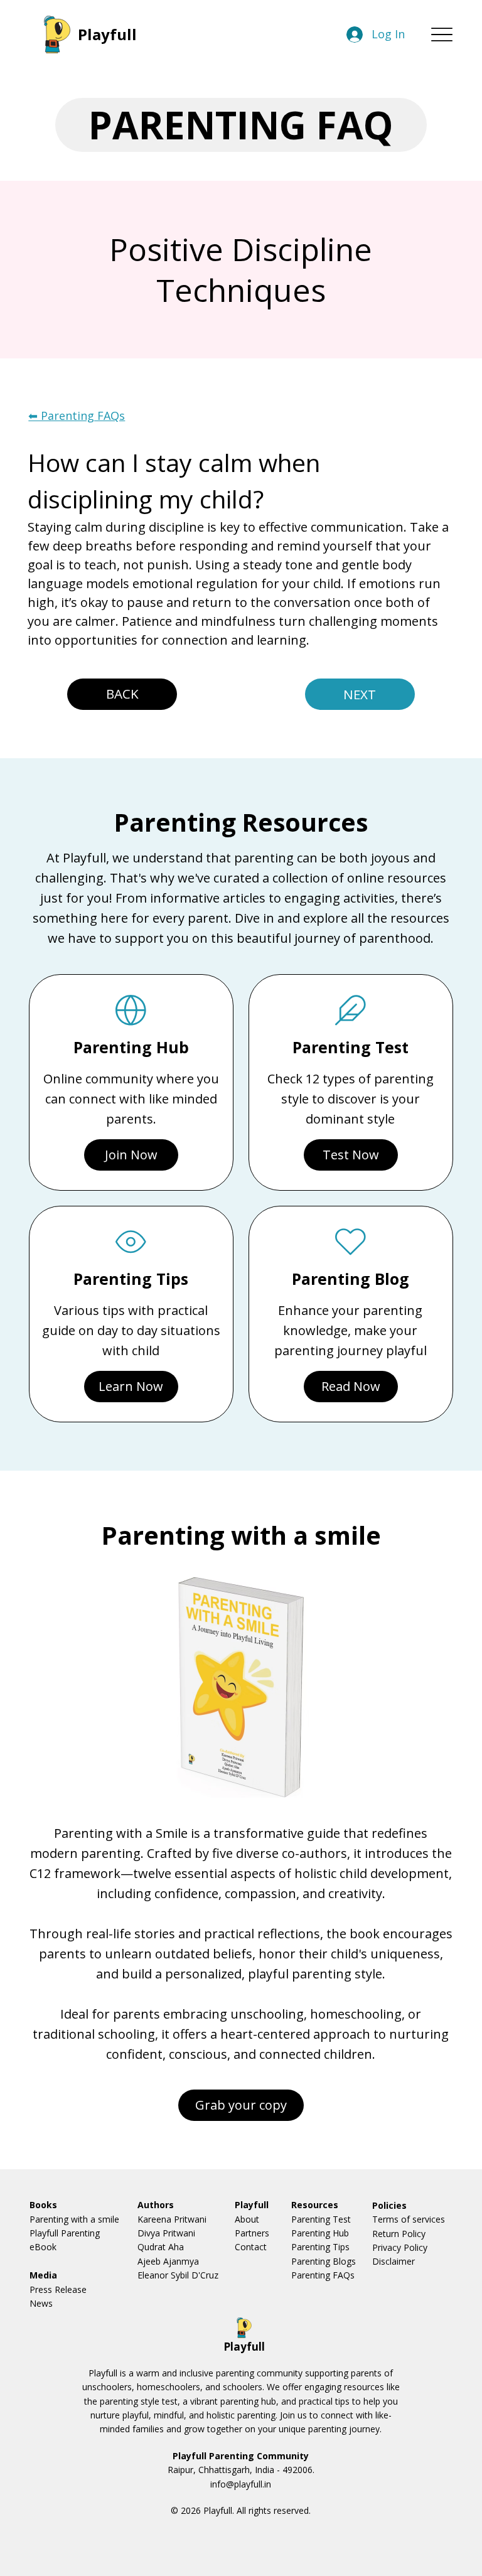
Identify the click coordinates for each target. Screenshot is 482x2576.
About (247, 2219)
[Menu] (442, 34)
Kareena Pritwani (172, 2219)
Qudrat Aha (161, 2247)
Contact (251, 2247)
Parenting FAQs (323, 2275)
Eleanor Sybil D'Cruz (178, 2275)
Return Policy (399, 2234)
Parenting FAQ (241, 125)
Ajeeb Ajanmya (168, 2261)
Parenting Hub (320, 2233)
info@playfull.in (241, 2484)
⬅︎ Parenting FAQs (77, 416)
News (41, 2303)
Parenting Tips (320, 2247)
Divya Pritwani (166, 2233)
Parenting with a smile (74, 2219)
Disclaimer (394, 2261)
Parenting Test (321, 2219)
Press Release (58, 2289)
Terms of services (409, 2219)
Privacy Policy (400, 2247)
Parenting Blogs (324, 2261)
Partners (252, 2233)
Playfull (107, 34)
